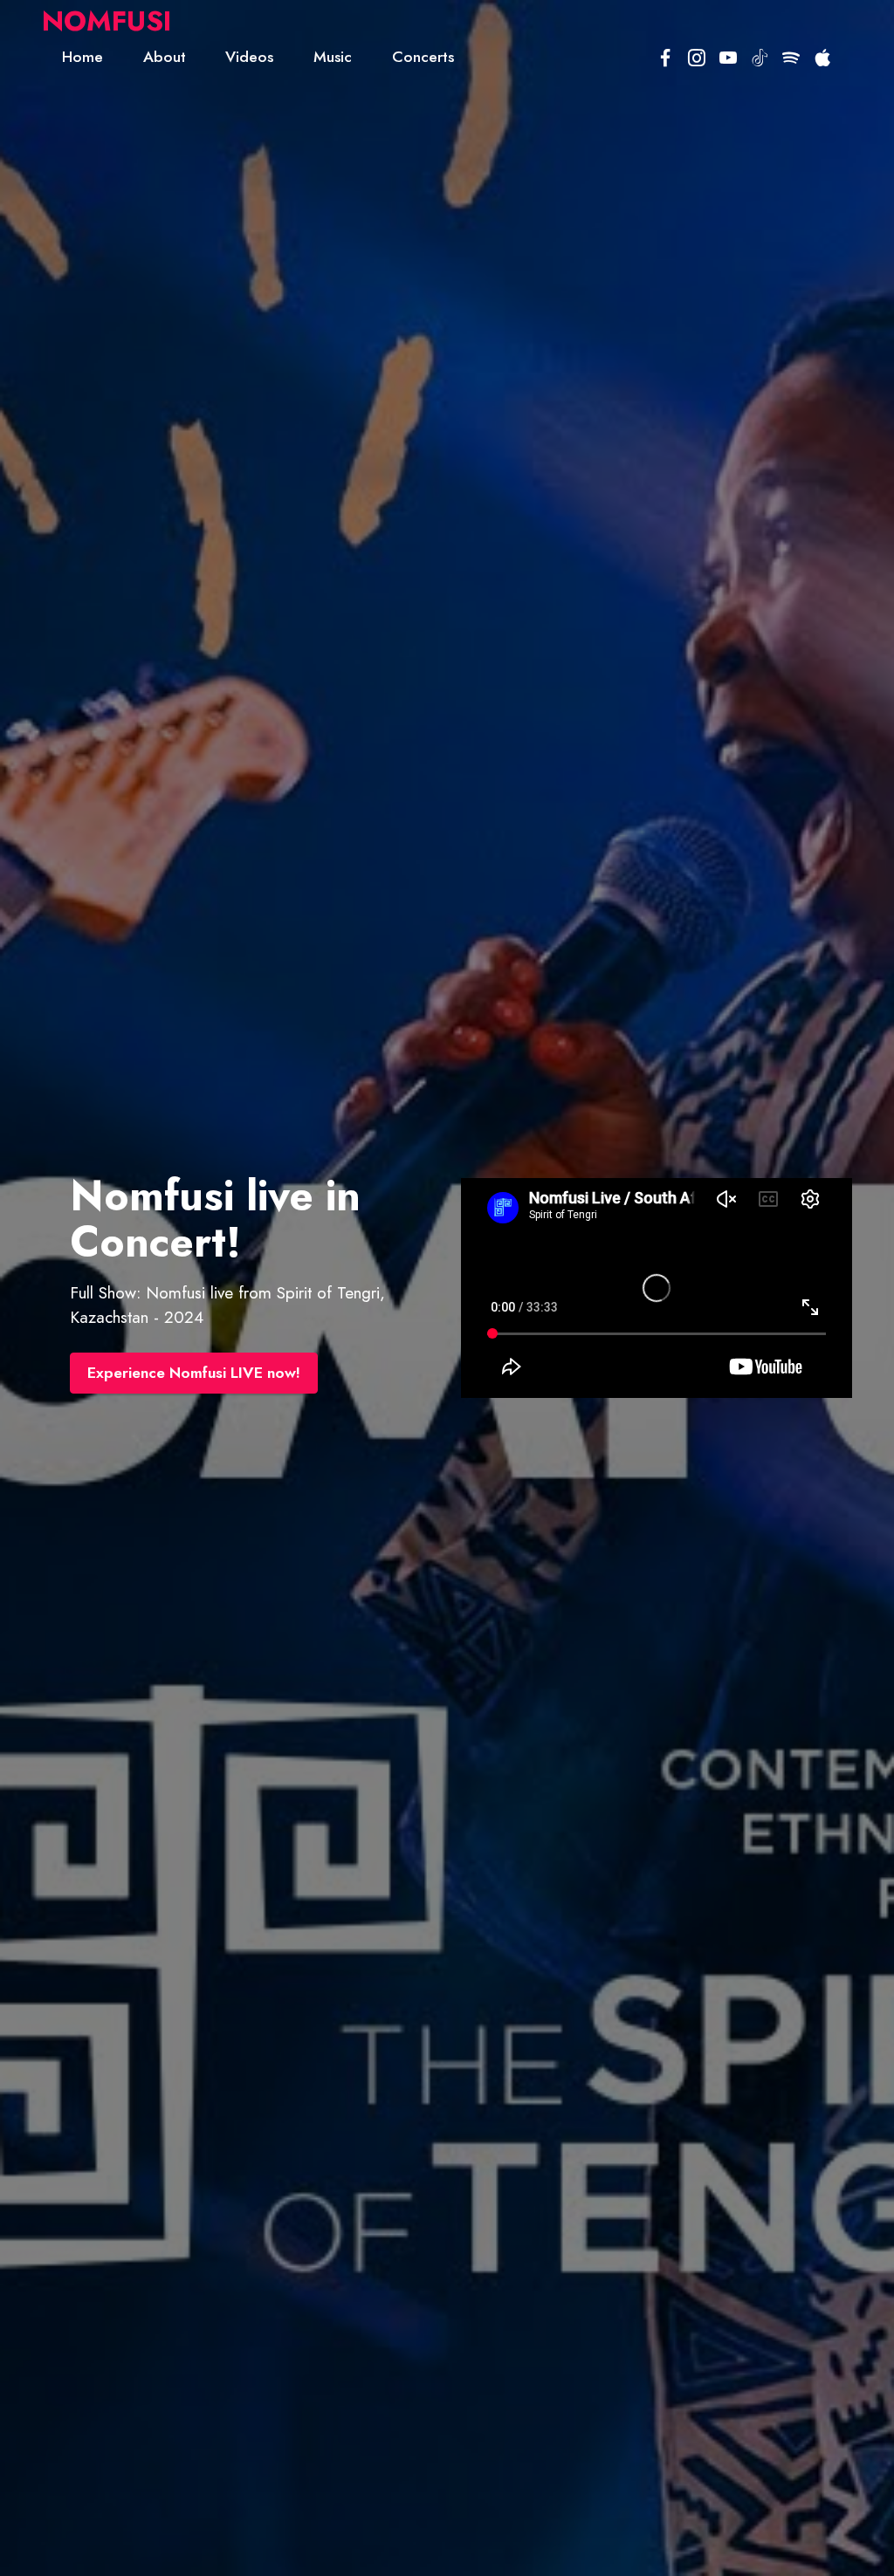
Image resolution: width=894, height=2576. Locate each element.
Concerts (423, 57)
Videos (249, 57)
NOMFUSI (107, 21)
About (165, 57)
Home (83, 57)
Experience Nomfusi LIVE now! (194, 1373)
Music (333, 57)
